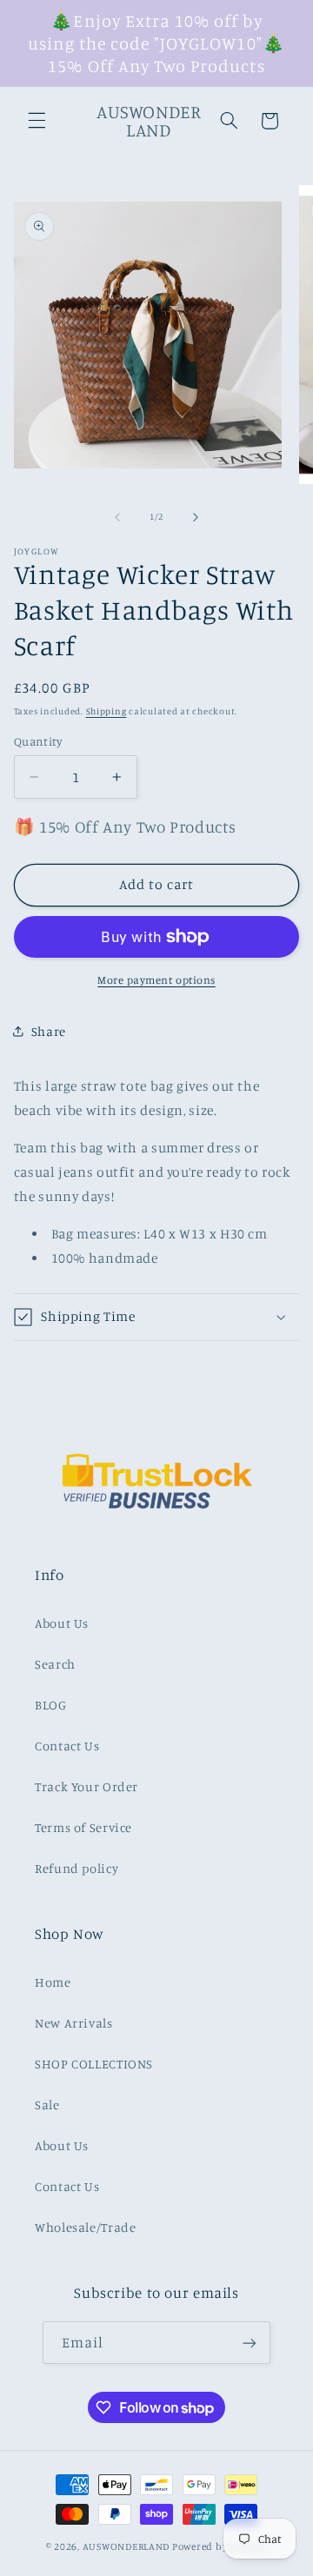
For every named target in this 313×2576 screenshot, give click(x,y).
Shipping (107, 711)
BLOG (51, 1705)
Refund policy (77, 1868)
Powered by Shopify (220, 2546)
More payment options (156, 980)
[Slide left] (117, 517)
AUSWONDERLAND (127, 2546)
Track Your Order (87, 1786)
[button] (37, 121)
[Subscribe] (250, 2343)
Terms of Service (83, 1827)
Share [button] (49, 1031)
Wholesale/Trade (85, 2227)
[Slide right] (196, 517)
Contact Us (67, 1746)
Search (55, 1664)
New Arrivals (74, 2023)
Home (53, 1982)
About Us (62, 1623)
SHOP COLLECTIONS (94, 2064)
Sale (47, 2105)
